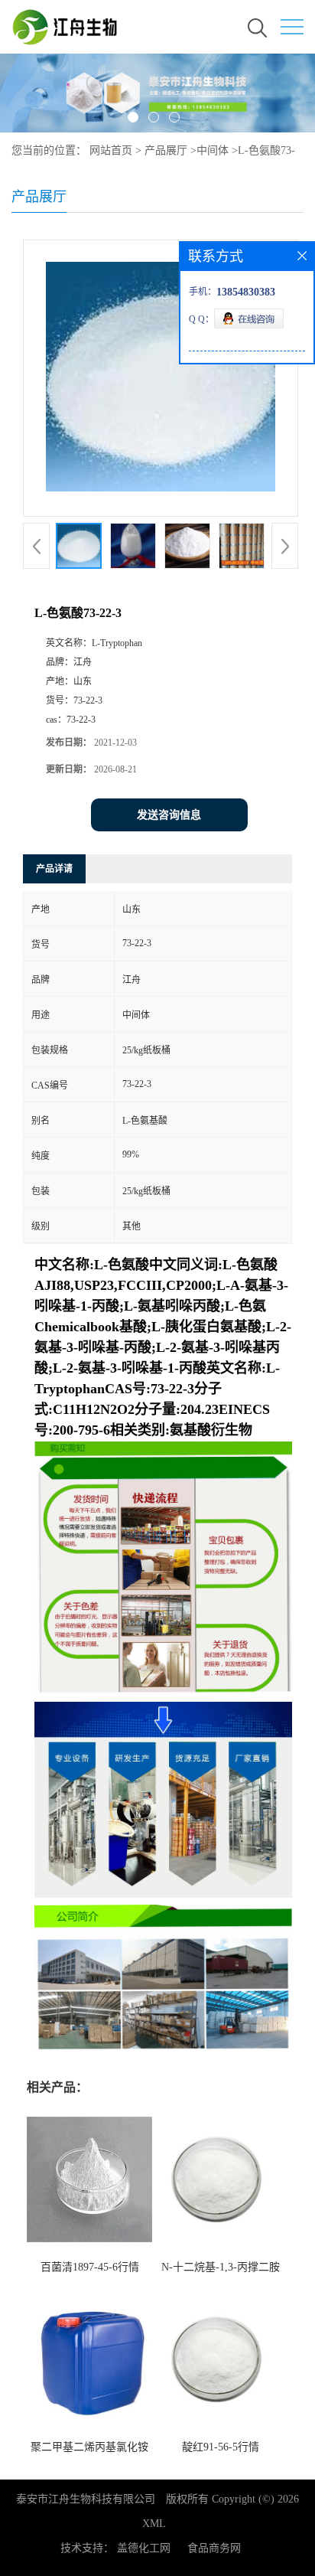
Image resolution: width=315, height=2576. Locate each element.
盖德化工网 (144, 2548)
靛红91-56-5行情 (221, 2447)
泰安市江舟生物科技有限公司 (86, 2499)
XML (154, 2524)
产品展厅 (166, 150)
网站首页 (111, 150)
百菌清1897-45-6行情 (90, 2267)
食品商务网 (214, 2548)
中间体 (213, 150)
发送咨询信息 (169, 815)
